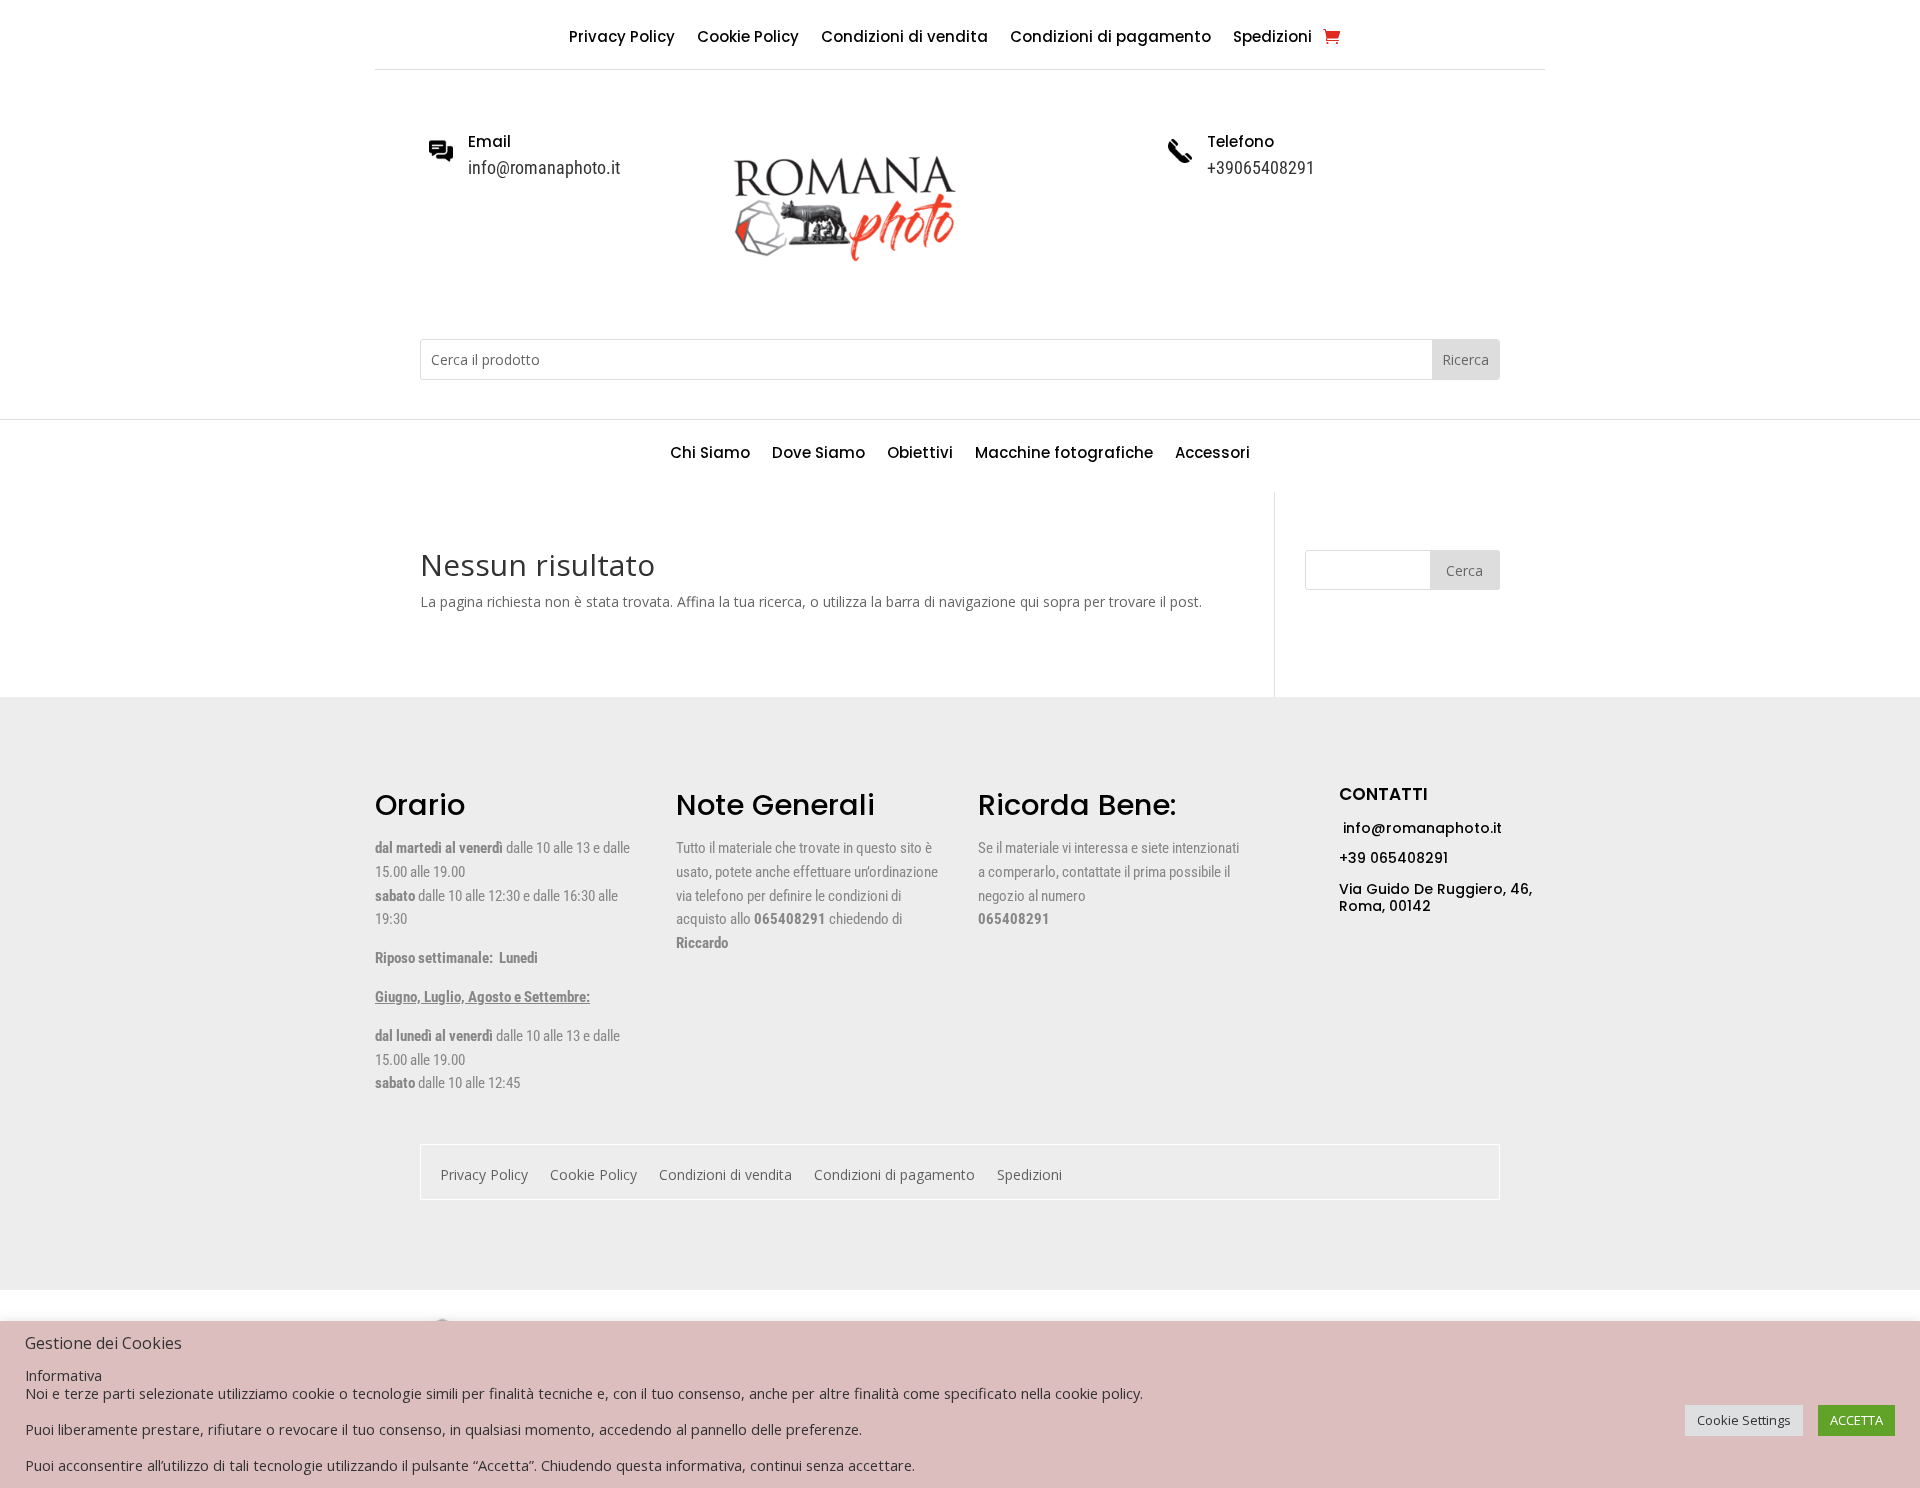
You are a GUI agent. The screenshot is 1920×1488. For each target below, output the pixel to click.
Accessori (1212, 454)
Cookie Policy (748, 38)
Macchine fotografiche (1064, 454)
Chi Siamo (710, 454)
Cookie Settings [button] (1744, 1420)
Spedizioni (1272, 38)
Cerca (1464, 570)
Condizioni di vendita (904, 38)
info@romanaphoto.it (1420, 828)
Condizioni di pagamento (1110, 38)
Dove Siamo (818, 454)
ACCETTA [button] (1856, 1420)
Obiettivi (920, 454)
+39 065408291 (1393, 858)
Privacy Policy (622, 38)
